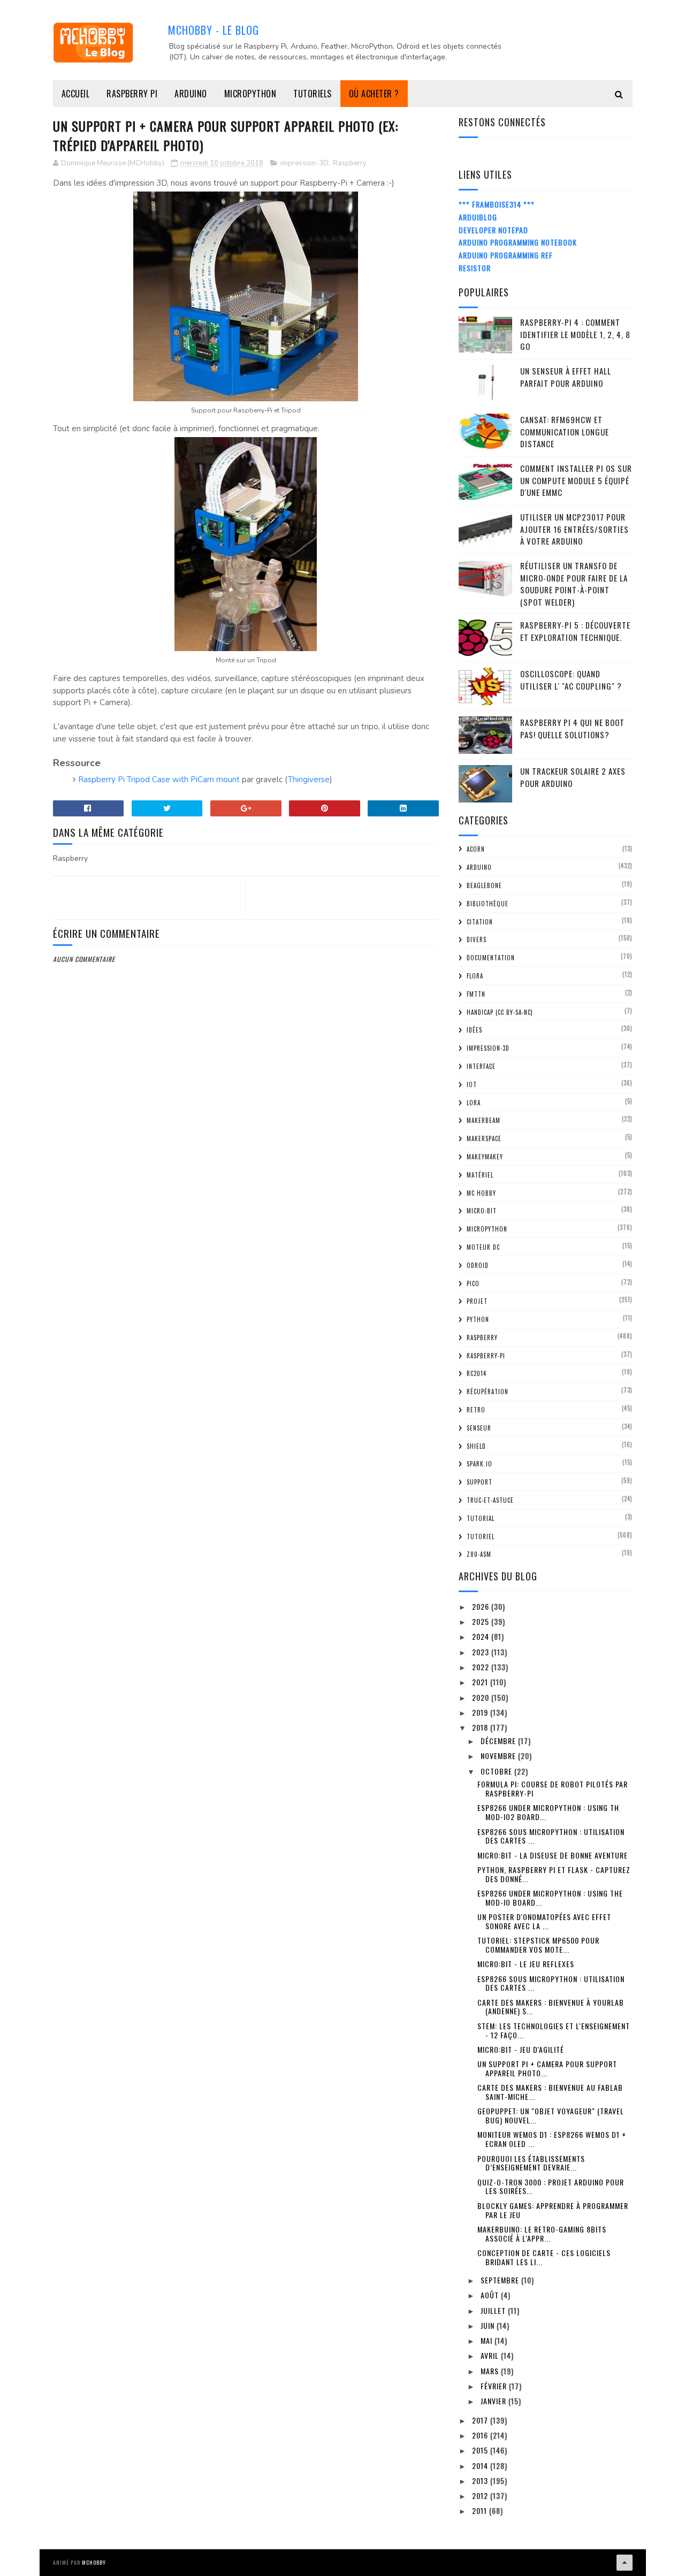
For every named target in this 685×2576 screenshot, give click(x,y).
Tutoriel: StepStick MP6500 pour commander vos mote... (538, 1945)
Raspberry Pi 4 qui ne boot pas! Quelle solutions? (572, 728)
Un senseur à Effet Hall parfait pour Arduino (566, 377)
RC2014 (477, 1373)
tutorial (481, 1518)
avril (491, 2355)
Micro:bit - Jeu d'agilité (521, 2049)
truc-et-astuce (490, 1500)
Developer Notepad (493, 230)
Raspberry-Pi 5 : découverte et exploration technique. (575, 631)
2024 (482, 1636)
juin (489, 2325)
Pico (473, 1283)
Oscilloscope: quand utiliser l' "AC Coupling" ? (571, 680)
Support (479, 1482)
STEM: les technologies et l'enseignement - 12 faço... (554, 2030)
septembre (501, 2280)
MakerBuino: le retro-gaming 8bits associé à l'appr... (542, 2234)
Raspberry (350, 163)
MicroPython (250, 94)
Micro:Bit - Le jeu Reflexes (526, 1964)
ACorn (476, 849)
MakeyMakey (485, 1157)
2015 (481, 2450)
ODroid (478, 1265)
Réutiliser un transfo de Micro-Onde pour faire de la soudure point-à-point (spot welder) (574, 584)
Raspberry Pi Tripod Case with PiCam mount (159, 779)
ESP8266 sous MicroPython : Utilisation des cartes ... (551, 1836)
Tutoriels (313, 94)
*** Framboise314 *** (497, 204)
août (491, 2295)
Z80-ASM (479, 1554)
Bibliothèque (488, 904)
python (478, 1319)
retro (476, 1410)
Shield (476, 1446)
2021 (481, 1682)
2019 (481, 1712)
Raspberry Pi (132, 94)
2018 (481, 1727)
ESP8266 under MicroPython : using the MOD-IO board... (550, 1898)
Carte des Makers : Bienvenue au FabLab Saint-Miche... (550, 2092)
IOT (472, 1084)
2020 (482, 1697)
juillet (494, 2310)
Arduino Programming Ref (506, 255)
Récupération (488, 1392)
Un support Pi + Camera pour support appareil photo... (547, 2068)
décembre (499, 1741)
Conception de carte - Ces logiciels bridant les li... (544, 2257)
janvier (494, 2401)
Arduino (191, 94)
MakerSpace (484, 1138)
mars (491, 2371)
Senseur (479, 1428)
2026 (482, 1606)
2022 (482, 1667)
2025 (482, 1621)
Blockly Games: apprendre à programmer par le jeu (553, 2210)
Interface (481, 1066)
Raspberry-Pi (486, 1356)
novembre (499, 1756)
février (495, 2386)
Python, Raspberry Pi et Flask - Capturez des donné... (554, 1874)
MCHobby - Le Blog (214, 30)
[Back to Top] (625, 2563)
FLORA (475, 976)
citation (480, 922)
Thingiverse (309, 779)
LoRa (474, 1103)
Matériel (480, 1175)
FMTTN (476, 994)
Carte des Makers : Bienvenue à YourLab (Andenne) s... (551, 2007)
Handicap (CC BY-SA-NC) (500, 1012)
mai (488, 2340)
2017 (481, 2420)
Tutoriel (481, 1537)
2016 (481, 2435)
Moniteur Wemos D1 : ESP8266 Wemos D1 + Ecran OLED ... (552, 2139)
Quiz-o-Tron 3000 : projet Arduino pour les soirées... (551, 2187)
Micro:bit (482, 1211)
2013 (481, 2481)
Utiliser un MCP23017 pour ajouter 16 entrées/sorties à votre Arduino (574, 529)
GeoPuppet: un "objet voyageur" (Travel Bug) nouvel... (551, 2115)
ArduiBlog (478, 217)
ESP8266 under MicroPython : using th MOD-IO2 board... (548, 1812)
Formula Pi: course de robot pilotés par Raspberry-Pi (553, 1788)
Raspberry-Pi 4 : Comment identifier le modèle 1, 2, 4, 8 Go (575, 334)
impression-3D (305, 163)
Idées (474, 1030)
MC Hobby (481, 1193)
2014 (481, 2466)
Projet (477, 1301)
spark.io (479, 1464)
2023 (482, 1652)
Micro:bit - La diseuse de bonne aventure (553, 1855)
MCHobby (94, 2562)
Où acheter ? (374, 94)
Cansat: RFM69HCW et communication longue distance (565, 431)
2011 (481, 2510)
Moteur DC (483, 1247)
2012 (481, 2495)
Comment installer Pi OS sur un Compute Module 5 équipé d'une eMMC (576, 480)
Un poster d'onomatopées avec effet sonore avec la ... (544, 1921)
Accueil (76, 94)
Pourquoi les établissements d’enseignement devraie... (531, 2163)
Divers (477, 939)
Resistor (475, 268)
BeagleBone (484, 885)
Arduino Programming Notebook (518, 242)
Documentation (491, 958)
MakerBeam (484, 1120)
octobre (497, 1771)
